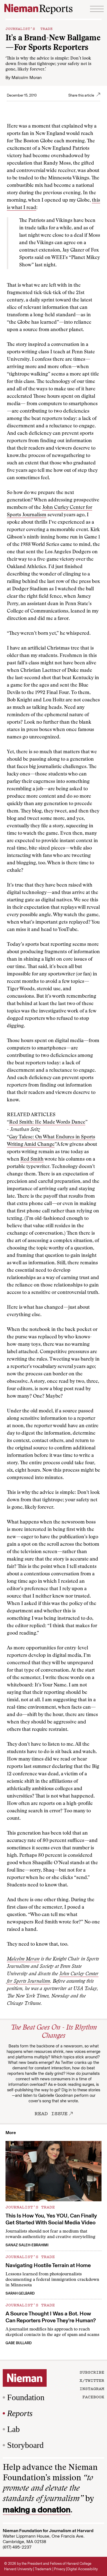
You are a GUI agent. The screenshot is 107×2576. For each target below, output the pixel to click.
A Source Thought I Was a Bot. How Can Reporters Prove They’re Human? (51, 2317)
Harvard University (18, 2569)
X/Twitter (92, 2380)
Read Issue (51, 2113)
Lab (13, 2429)
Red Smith (32, 1159)
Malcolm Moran (27, 77)
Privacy (60, 2569)
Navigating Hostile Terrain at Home (48, 2265)
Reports (20, 2413)
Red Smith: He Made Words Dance (47, 1122)
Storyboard (25, 2445)
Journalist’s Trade (29, 28)
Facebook (93, 2397)
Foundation (26, 2397)
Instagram (92, 2388)
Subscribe (92, 2372)
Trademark (43, 2569)
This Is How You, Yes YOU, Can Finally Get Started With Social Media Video (51, 2219)
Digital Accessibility (82, 2569)
